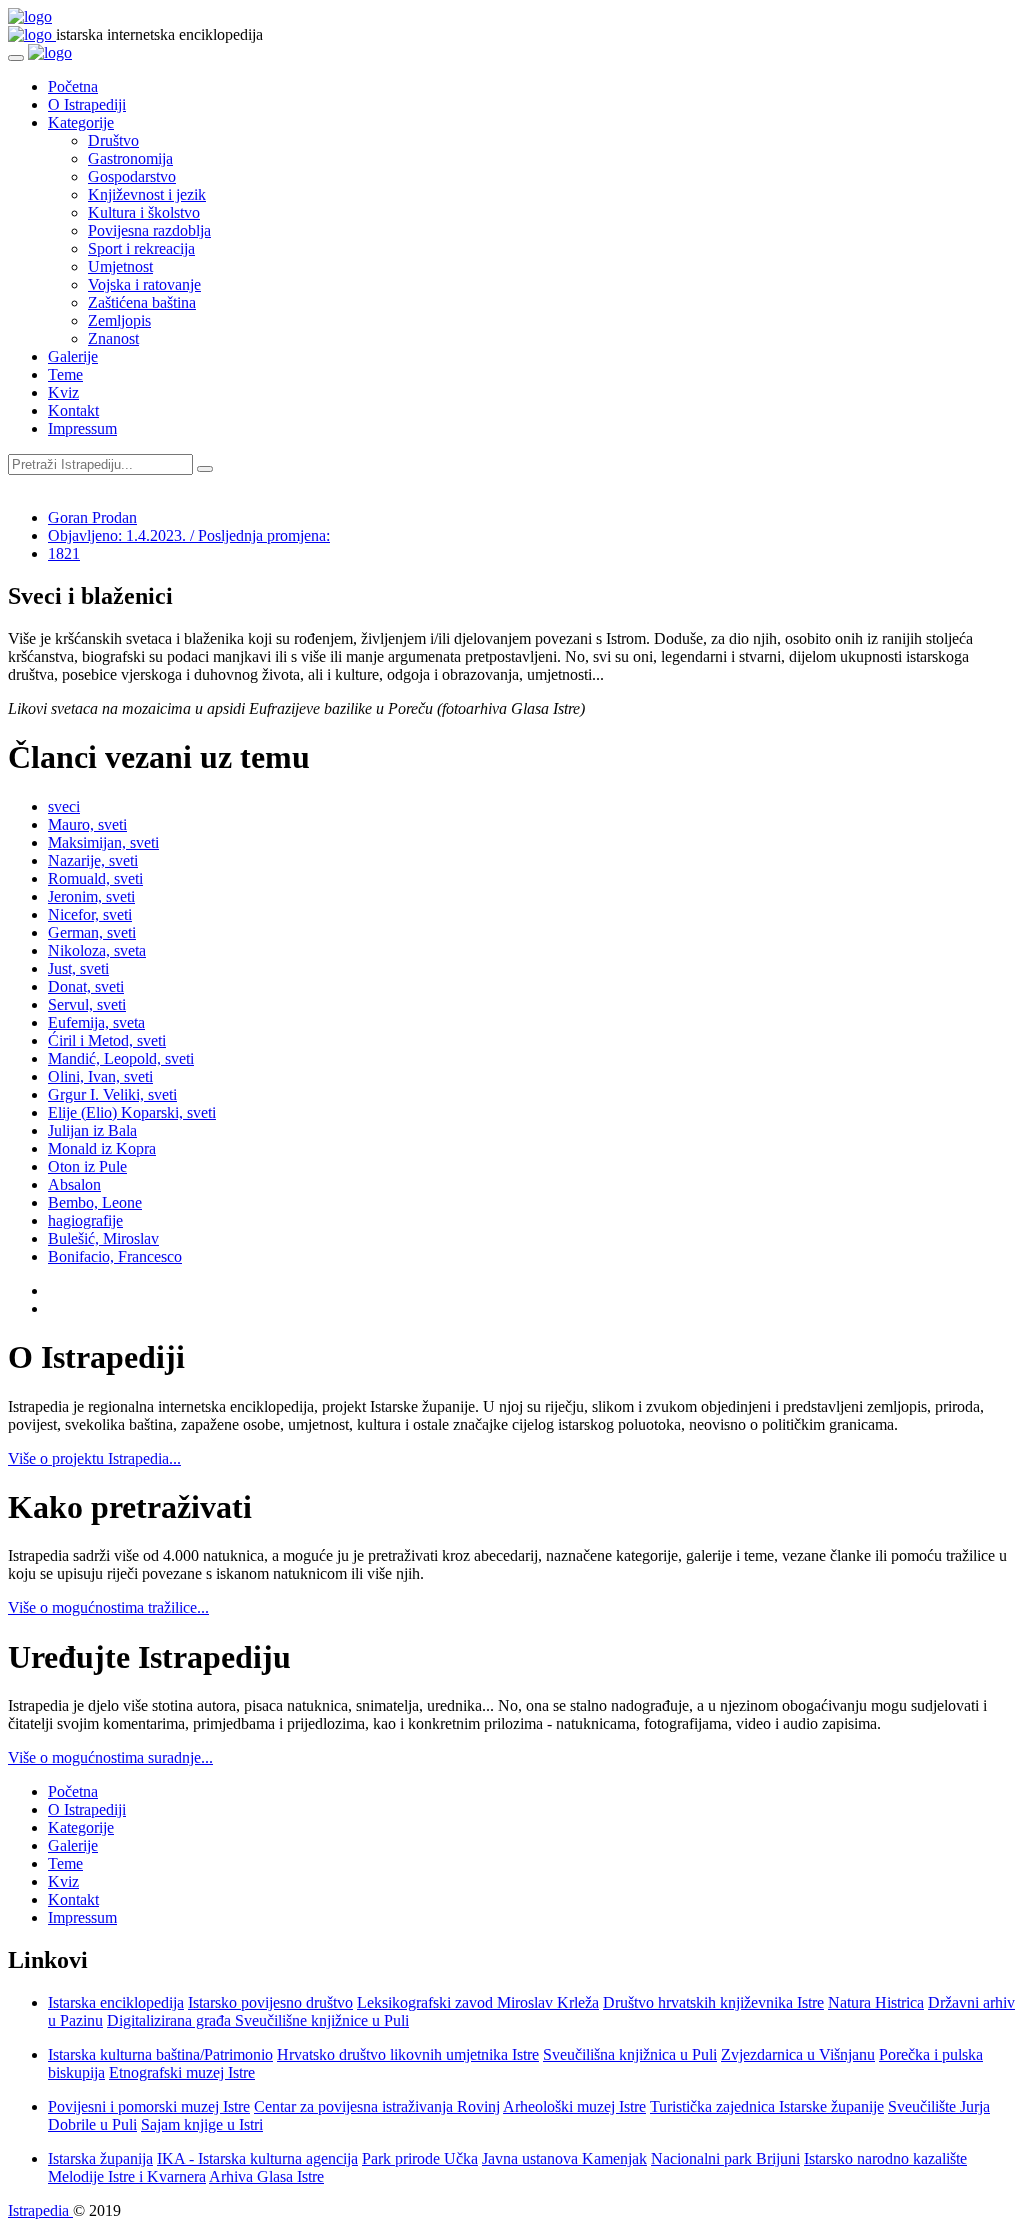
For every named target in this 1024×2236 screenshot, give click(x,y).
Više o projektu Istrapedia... (94, 1458)
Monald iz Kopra (102, 1148)
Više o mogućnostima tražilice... (108, 1607)
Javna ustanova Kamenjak (564, 2158)
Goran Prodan (92, 517)
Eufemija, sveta (96, 1022)
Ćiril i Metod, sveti (107, 1040)
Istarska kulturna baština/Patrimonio (160, 2054)
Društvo (113, 140)
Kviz (63, 392)
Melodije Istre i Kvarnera (127, 2176)
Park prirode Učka (420, 2158)
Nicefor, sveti (90, 914)
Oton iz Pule (87, 1166)
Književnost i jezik (147, 194)
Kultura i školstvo (144, 212)
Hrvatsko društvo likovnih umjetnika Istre (408, 2054)
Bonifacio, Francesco (115, 1256)
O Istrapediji (87, 104)
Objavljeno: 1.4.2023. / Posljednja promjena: (189, 535)
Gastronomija (130, 158)
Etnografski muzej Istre (182, 2072)
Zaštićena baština (142, 302)
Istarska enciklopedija (116, 2002)
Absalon (74, 1184)
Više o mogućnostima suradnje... (110, 1757)
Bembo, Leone (95, 1202)
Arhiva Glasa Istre (266, 2176)
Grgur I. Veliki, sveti (112, 1094)
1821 (64, 553)
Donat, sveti (86, 986)
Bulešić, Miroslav (103, 1238)
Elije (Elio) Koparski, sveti (132, 1112)
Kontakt (73, 410)
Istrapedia (40, 2210)
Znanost (113, 338)
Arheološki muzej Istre (574, 2106)
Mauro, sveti (87, 824)
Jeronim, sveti (91, 896)
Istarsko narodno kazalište (885, 2158)
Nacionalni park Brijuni (725, 2158)
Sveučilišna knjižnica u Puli (630, 2054)
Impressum (82, 428)
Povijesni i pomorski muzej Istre (149, 2106)
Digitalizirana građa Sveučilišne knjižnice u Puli (258, 2020)
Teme (65, 374)
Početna (73, 86)
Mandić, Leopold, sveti (121, 1058)
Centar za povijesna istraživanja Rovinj (377, 2106)
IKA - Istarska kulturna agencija (257, 2158)
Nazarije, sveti (93, 860)
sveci (64, 806)
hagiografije (85, 1220)
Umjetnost (120, 266)
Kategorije (81, 122)
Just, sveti (78, 968)
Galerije (73, 356)
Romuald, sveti (95, 878)
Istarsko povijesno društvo (270, 2002)
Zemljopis (119, 320)
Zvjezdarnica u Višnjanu (798, 2054)
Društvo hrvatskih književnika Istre (713, 2002)
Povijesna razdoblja (149, 230)
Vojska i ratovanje (144, 284)
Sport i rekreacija (141, 248)
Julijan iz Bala (92, 1130)
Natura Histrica (876, 2002)
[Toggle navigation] (16, 58)
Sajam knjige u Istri (202, 2124)
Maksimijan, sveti (103, 842)
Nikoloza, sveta (97, 950)
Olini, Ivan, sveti (100, 1076)
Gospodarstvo (132, 176)
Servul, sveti (87, 1004)
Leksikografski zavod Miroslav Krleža (478, 2002)
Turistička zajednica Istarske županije (767, 2106)
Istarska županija (100, 2158)
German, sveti (92, 932)
